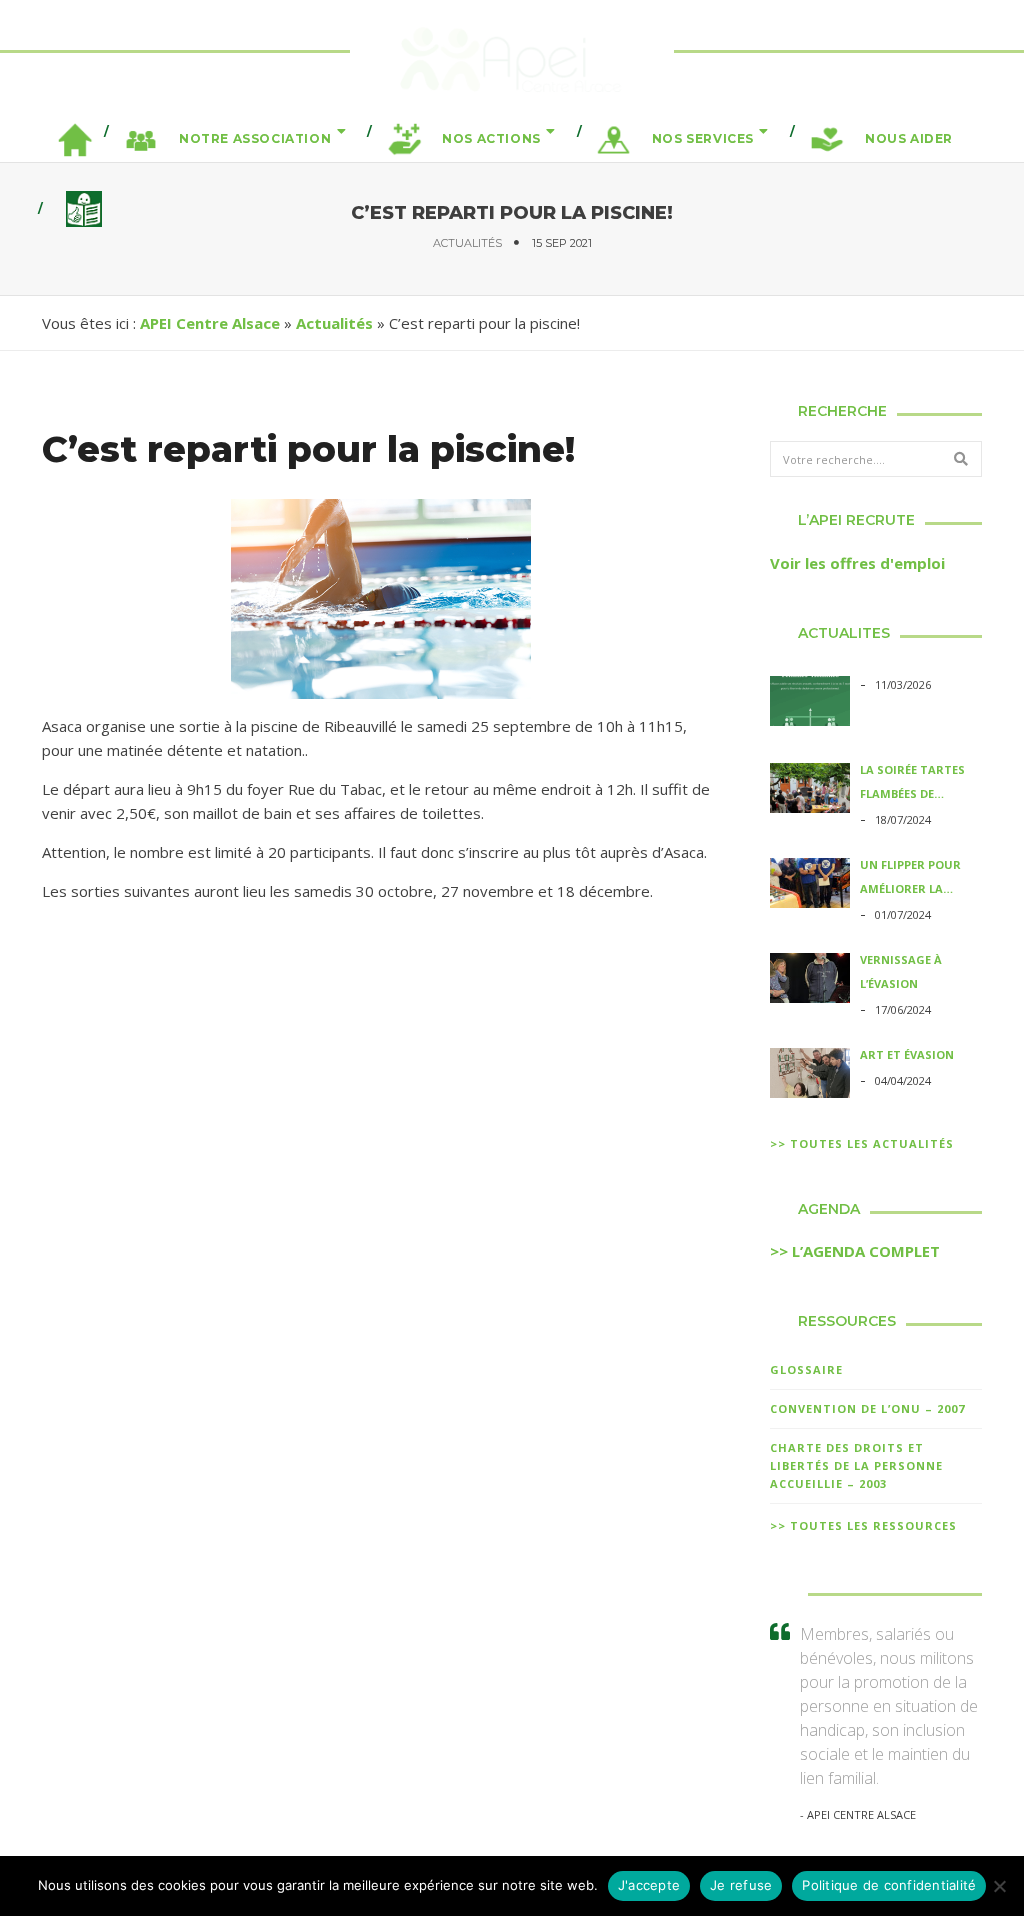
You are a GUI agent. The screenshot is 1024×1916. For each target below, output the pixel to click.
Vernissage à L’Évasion (901, 971)
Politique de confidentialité (889, 1885)
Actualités (467, 243)
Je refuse (741, 1885)
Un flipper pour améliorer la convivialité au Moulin (910, 879)
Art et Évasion (907, 1054)
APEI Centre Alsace (210, 323)
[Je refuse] (999, 1886)
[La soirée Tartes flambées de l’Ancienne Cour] (810, 791)
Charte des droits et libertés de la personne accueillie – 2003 (856, 1465)
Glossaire (806, 1369)
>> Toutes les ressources (863, 1525)
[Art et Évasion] (810, 1076)
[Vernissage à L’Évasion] (810, 981)
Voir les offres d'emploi (857, 563)
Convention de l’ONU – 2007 (867, 1408)
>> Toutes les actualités (862, 1143)
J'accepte (649, 1885)
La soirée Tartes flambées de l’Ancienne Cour (912, 784)
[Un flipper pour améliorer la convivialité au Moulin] (810, 886)
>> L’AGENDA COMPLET (855, 1251)
